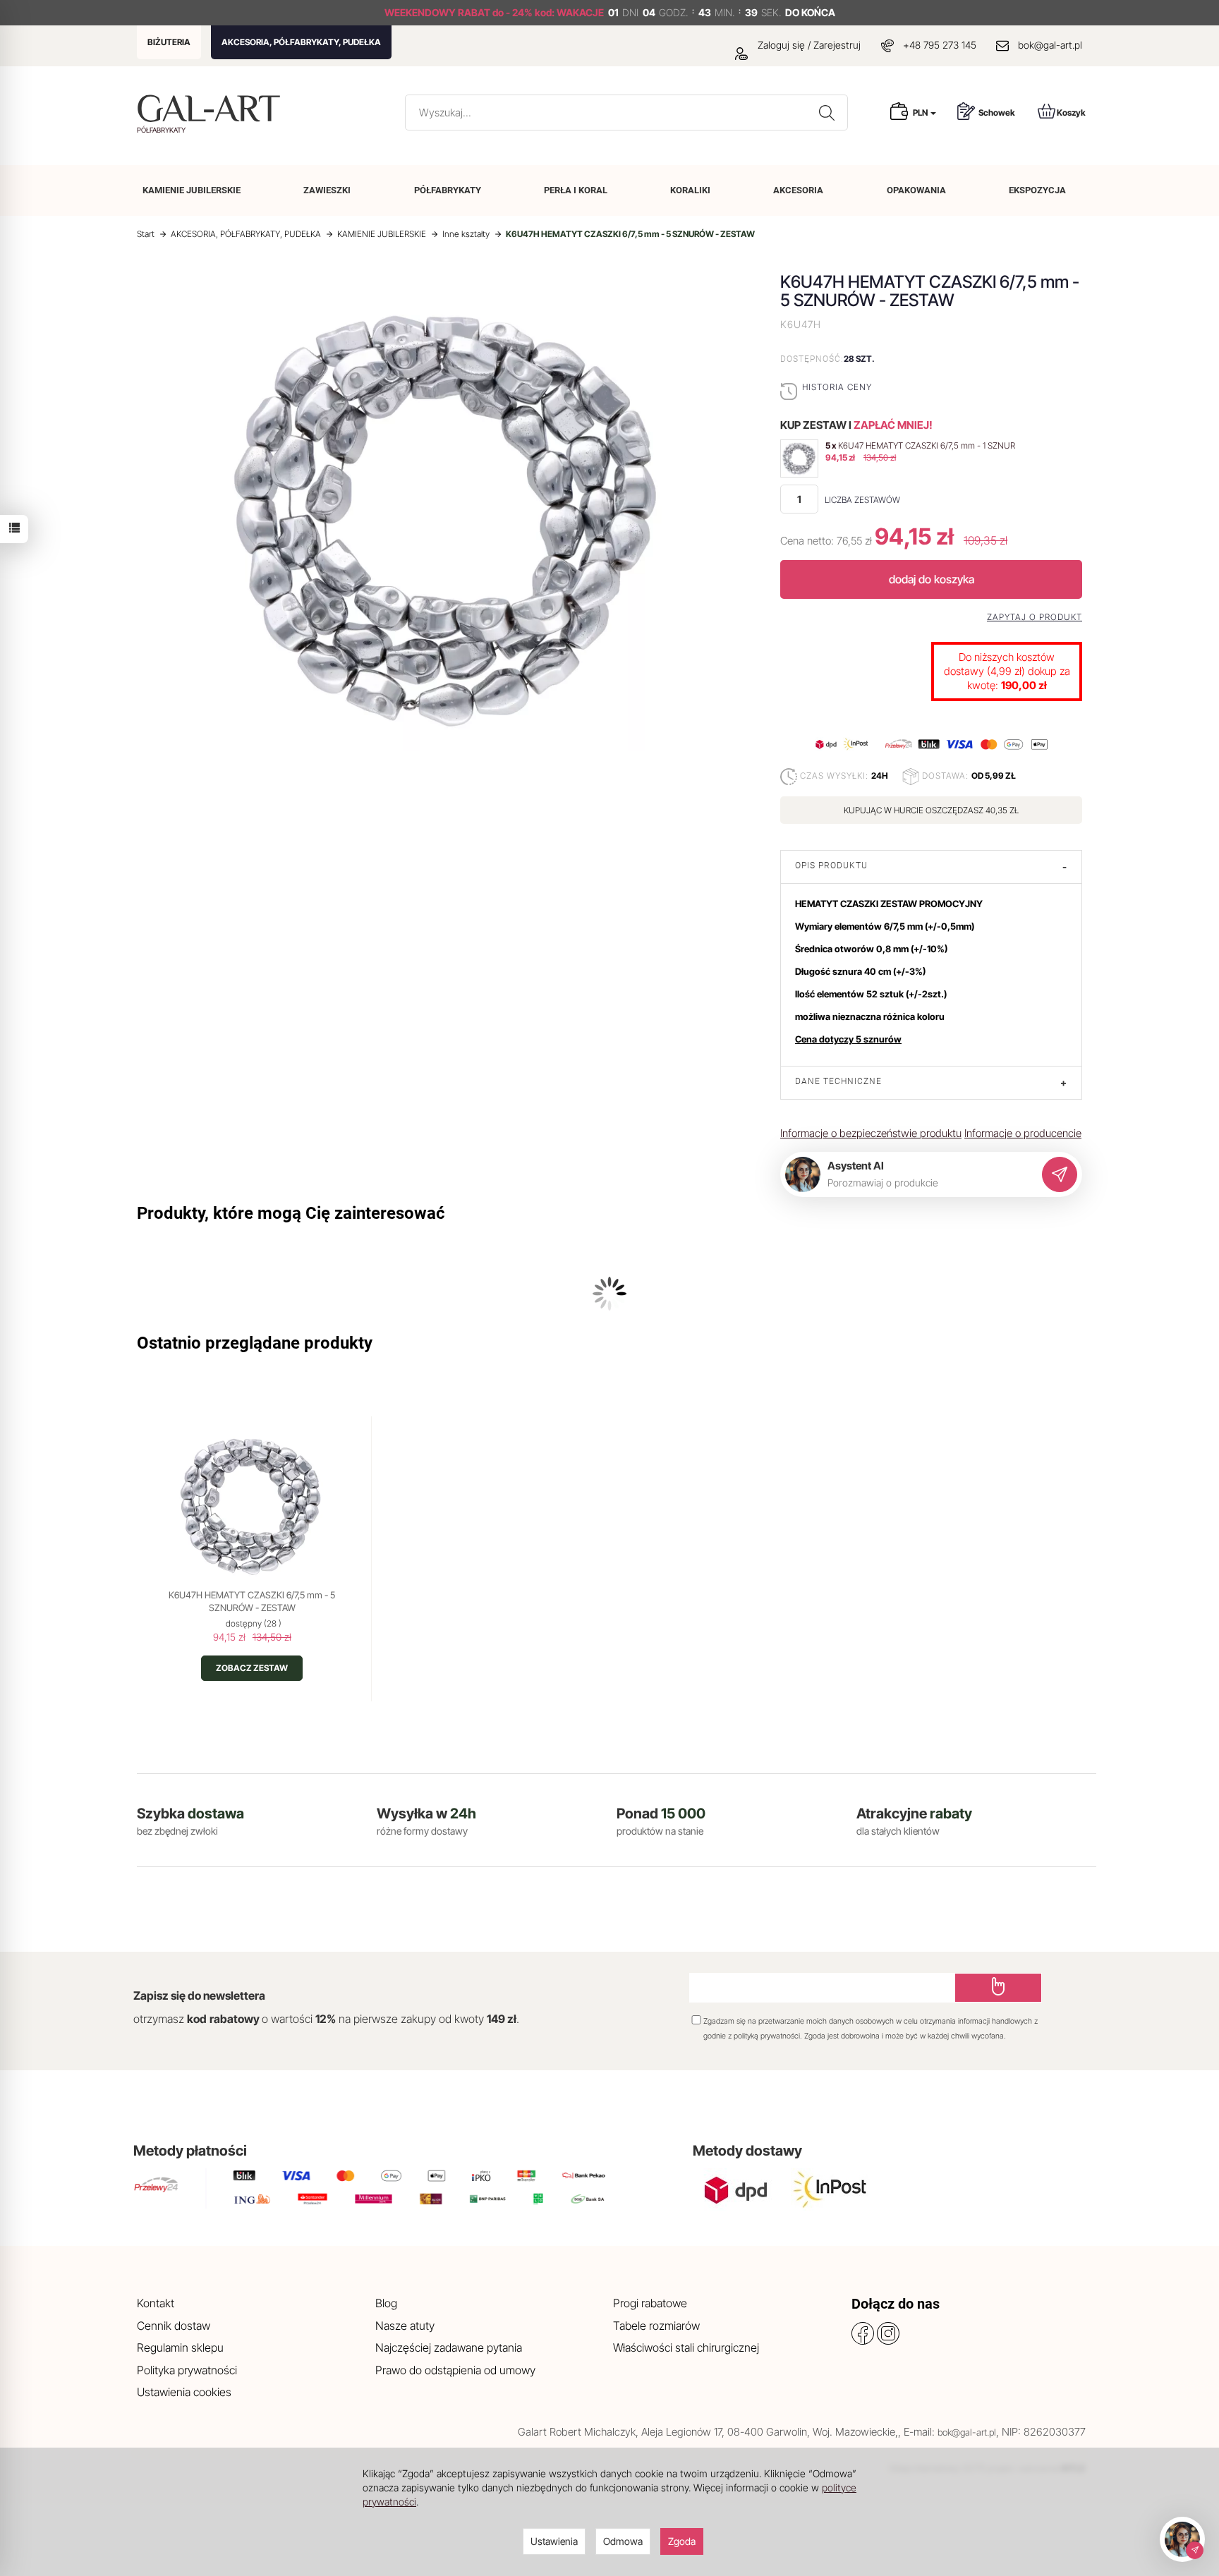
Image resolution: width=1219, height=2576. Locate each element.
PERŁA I (576, 190)
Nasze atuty (405, 2326)
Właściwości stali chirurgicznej (686, 2347)
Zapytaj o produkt (1035, 617)
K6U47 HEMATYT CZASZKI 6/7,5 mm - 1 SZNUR (927, 445)
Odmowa (623, 2541)
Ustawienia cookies (184, 2392)
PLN (921, 113)
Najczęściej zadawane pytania (449, 2347)
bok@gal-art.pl (1050, 45)
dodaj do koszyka (932, 579)
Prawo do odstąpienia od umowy (455, 2370)
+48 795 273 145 (940, 45)
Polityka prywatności (187, 2370)
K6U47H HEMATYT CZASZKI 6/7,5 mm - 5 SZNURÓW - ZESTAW (252, 1601)
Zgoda (682, 2541)
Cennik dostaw (174, 2326)
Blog (386, 2303)
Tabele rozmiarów (656, 2326)
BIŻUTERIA (169, 42)
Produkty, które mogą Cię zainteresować (291, 1213)
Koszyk (1071, 113)
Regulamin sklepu (180, 2347)
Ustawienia (554, 2541)
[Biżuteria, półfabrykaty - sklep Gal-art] (212, 108)
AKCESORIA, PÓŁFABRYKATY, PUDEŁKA (301, 42)
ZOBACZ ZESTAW (252, 1668)
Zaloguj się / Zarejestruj (808, 45)
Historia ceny (837, 387)
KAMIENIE (192, 190)
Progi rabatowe (650, 2303)
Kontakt (156, 2303)
